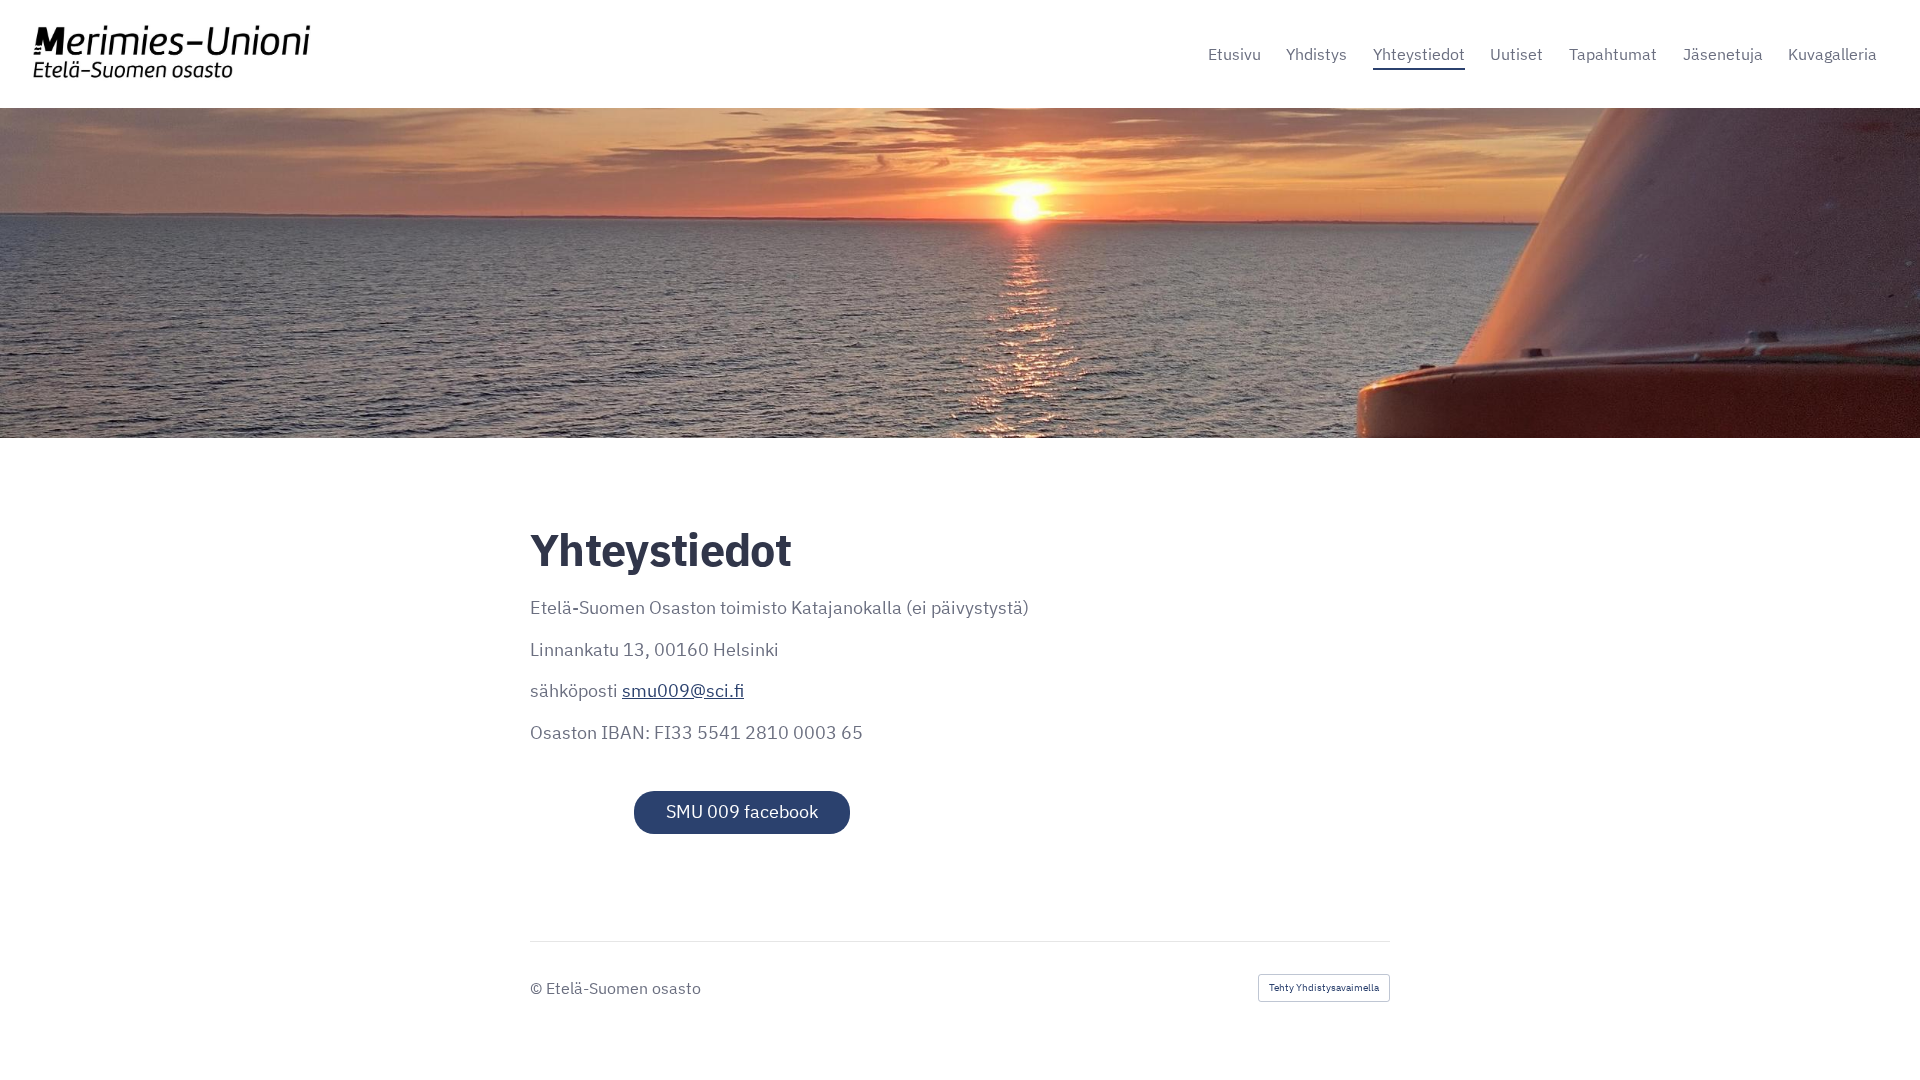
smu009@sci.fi (683, 690)
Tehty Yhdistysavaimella (1324, 987)
